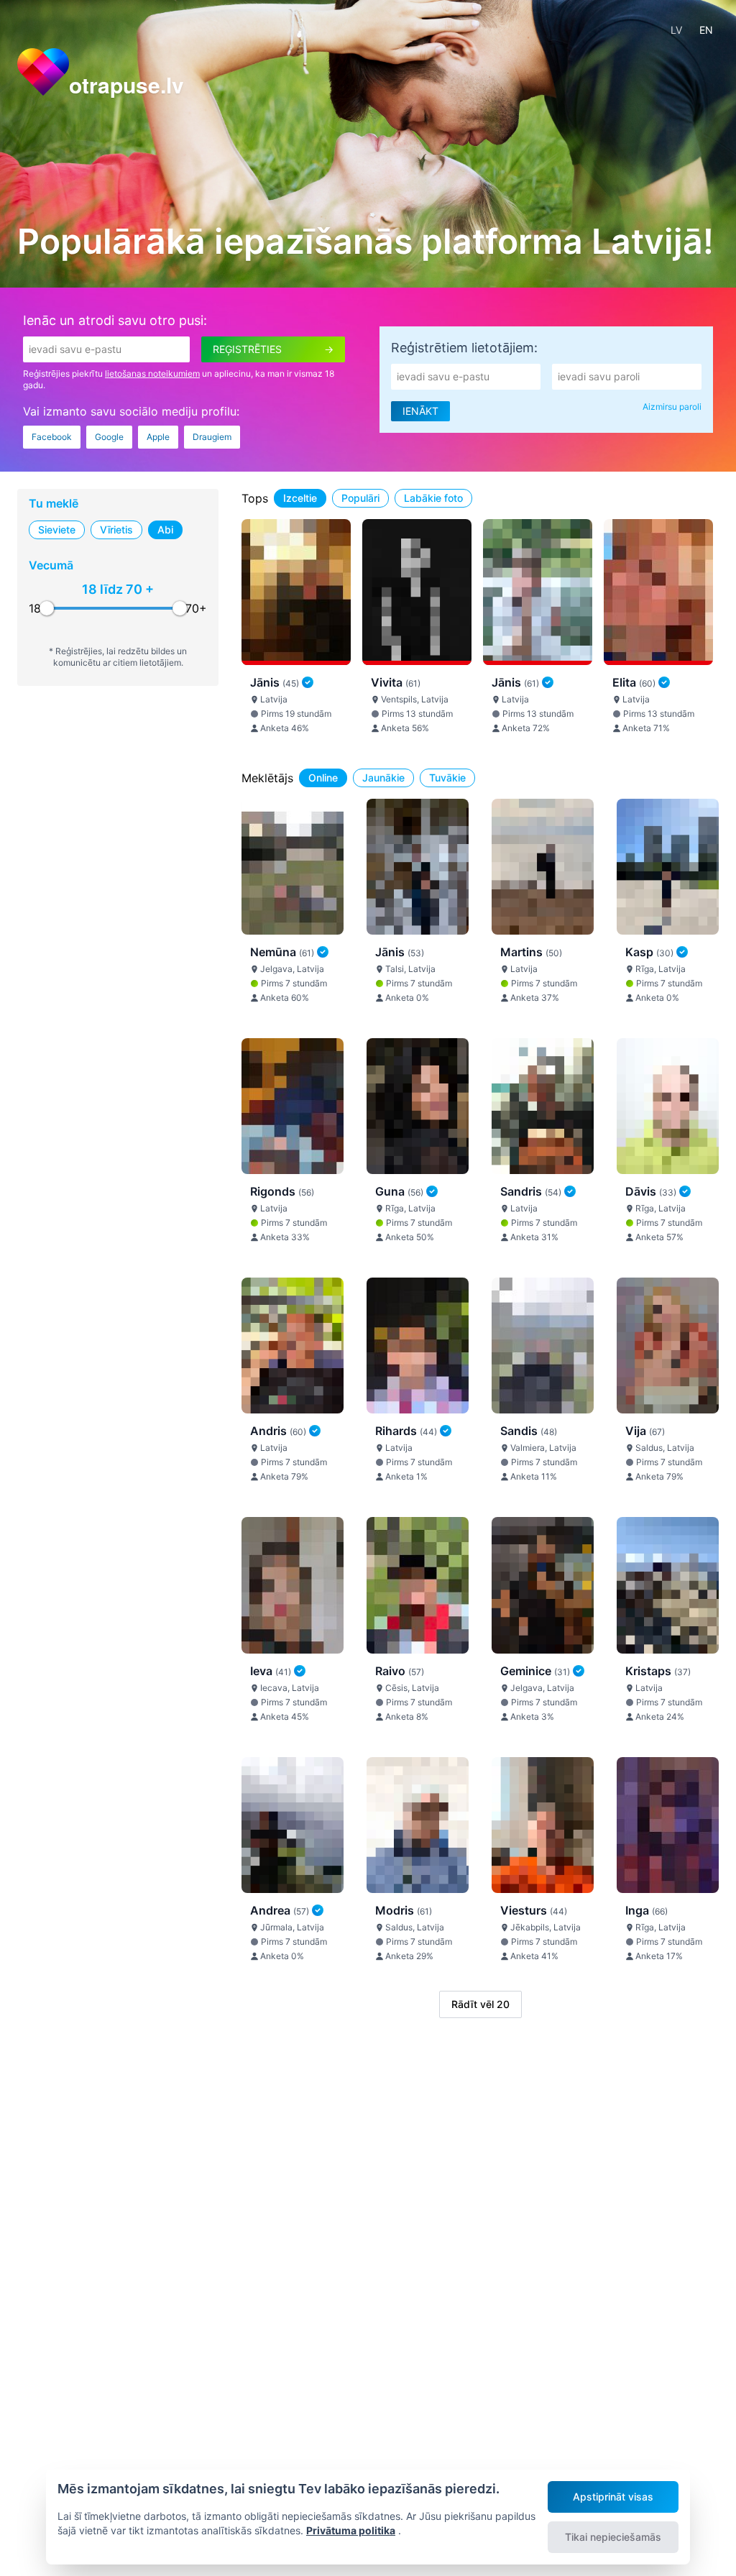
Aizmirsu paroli (672, 407)
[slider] (47, 608)
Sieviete (57, 530)
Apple (158, 437)
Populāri (360, 498)
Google (109, 437)
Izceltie (300, 498)
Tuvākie (447, 778)
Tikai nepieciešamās (613, 2537)
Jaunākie (383, 778)
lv (676, 30)
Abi (165, 530)
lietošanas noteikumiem (152, 373)
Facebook (52, 437)
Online (323, 778)
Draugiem (212, 437)
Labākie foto (433, 498)
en (706, 30)
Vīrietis (116, 530)
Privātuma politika (351, 2530)
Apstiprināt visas (613, 2497)
